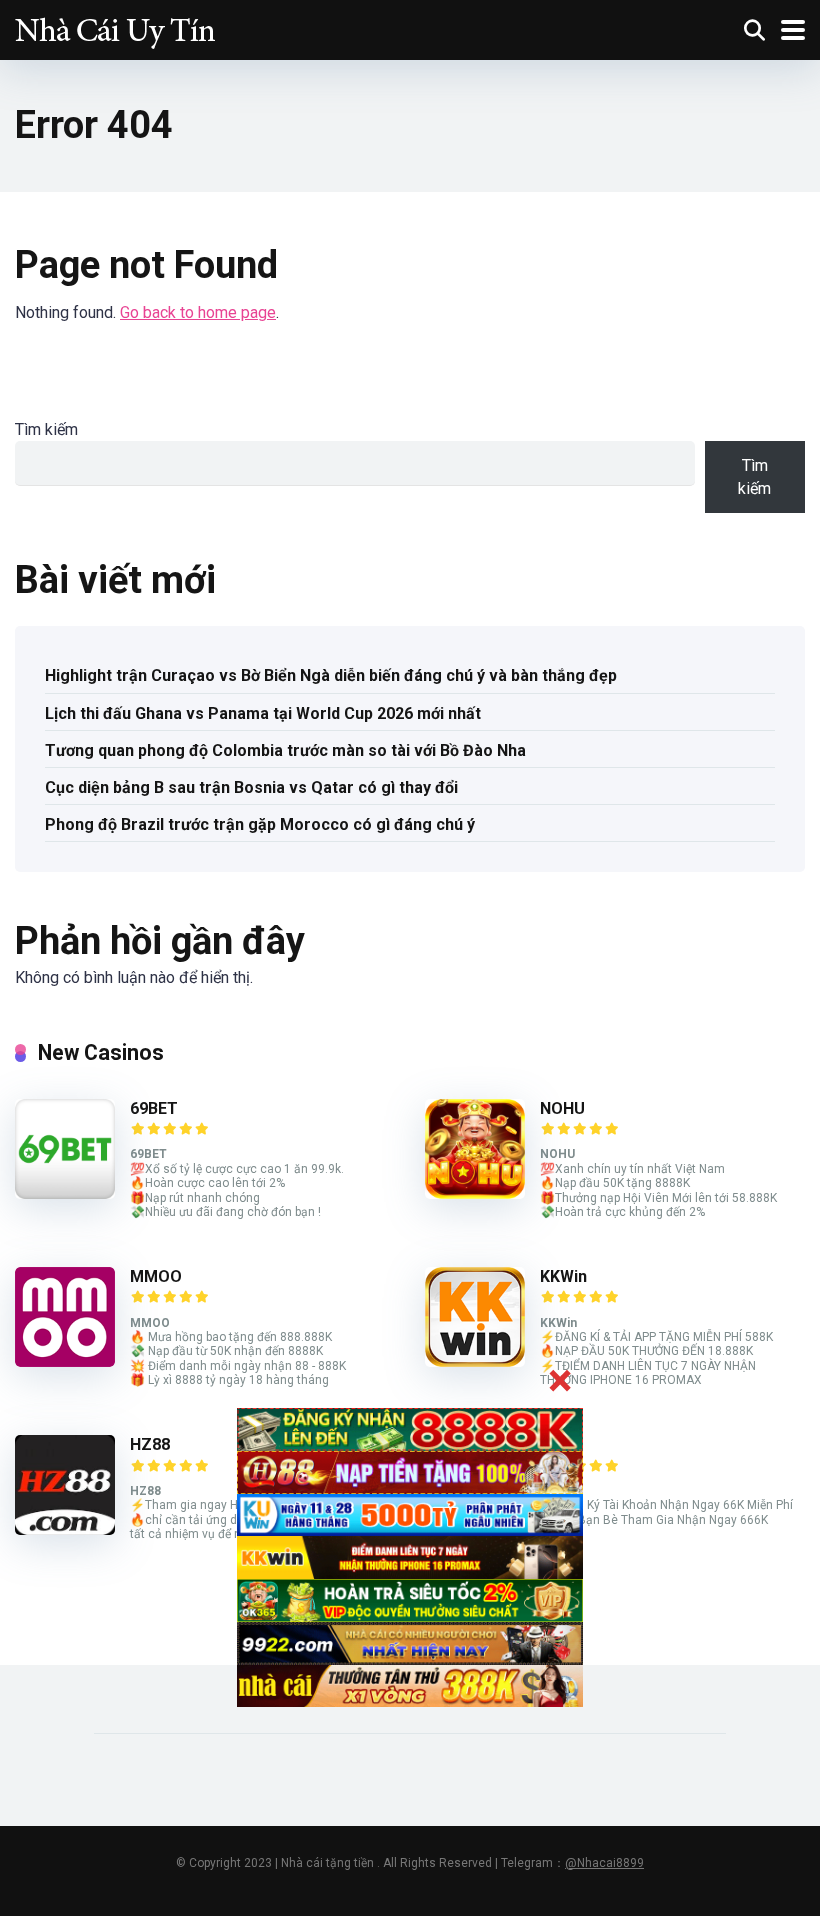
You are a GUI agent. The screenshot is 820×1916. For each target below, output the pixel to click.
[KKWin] (475, 1361)
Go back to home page (198, 312)
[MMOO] (65, 1361)
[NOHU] (475, 1193)
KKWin (563, 1276)
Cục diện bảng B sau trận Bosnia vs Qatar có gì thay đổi (251, 787)
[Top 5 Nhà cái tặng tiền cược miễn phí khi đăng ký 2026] (115, 27)
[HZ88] (65, 1529)
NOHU (562, 1108)
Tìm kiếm (46, 429)
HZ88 (150, 1444)
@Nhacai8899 (604, 1863)
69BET (154, 1108)
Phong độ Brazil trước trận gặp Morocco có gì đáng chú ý (260, 824)
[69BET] (65, 1193)
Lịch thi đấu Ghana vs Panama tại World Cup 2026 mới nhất (263, 713)
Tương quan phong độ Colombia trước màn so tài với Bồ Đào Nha (285, 750)
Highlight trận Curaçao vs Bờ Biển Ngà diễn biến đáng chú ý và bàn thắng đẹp (331, 675)
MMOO (156, 1276)
